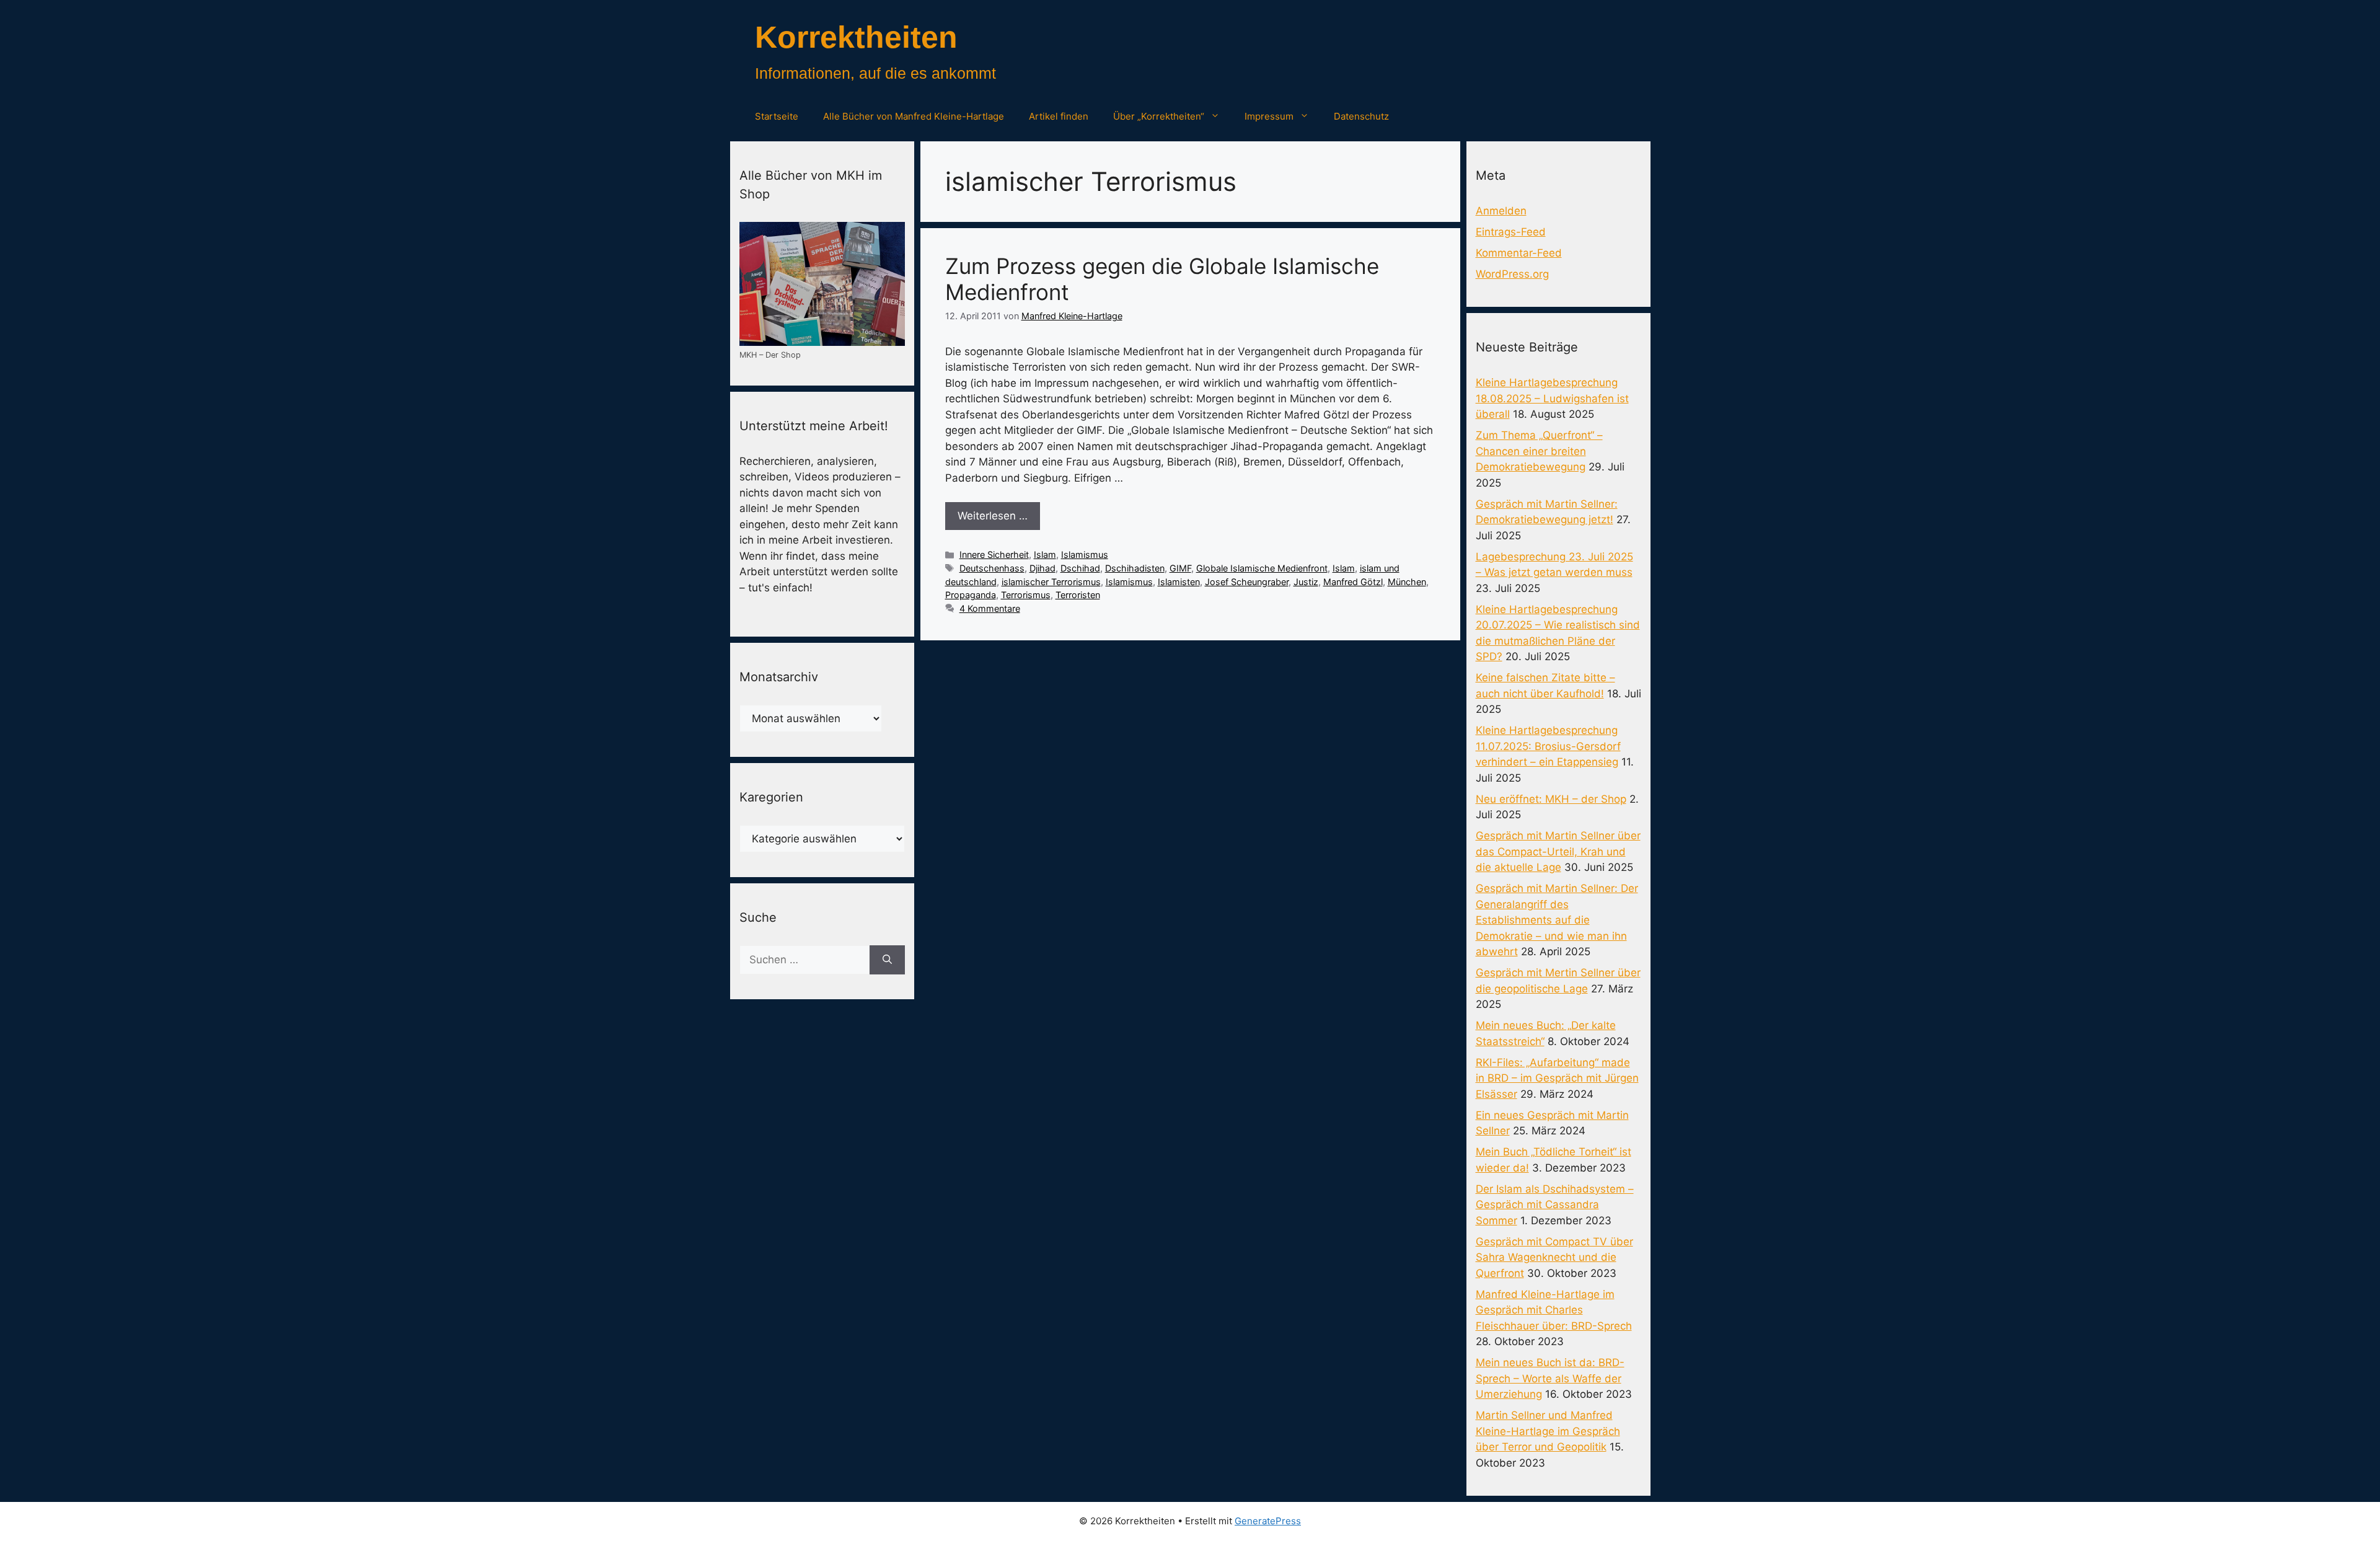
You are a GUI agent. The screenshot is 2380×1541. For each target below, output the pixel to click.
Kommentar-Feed (1519, 253)
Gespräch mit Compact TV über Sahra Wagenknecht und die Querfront (1554, 1257)
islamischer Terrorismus (1051, 582)
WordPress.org (1512, 274)
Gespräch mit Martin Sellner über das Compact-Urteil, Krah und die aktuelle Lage (1558, 851)
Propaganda (971, 595)
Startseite (777, 116)
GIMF (1180, 568)
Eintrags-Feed (1511, 232)
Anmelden (1501, 211)
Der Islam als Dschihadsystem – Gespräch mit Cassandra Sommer (1555, 1205)
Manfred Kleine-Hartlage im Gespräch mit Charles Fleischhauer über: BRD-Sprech (1554, 1310)
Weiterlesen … (993, 516)
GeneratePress (1268, 1521)
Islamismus (1085, 554)
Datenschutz (1361, 116)
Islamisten (1179, 582)
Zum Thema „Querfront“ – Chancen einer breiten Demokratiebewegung (1539, 451)
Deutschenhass (992, 568)
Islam (1045, 554)
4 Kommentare (990, 608)
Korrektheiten (856, 37)
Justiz (1306, 582)
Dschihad (1080, 568)
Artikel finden (1059, 116)
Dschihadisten (1135, 568)
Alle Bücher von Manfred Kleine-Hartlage (914, 116)
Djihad (1042, 568)
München (1407, 582)
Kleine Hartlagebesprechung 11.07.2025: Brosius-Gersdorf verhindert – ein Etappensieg (1548, 746)
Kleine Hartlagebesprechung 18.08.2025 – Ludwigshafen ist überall (1552, 398)
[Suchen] (887, 960)
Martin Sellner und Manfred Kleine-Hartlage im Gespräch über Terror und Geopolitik (1548, 1431)
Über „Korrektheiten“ (1159, 116)
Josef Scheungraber (1247, 582)
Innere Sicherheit (994, 554)
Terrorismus (1026, 595)
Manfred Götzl (1353, 582)
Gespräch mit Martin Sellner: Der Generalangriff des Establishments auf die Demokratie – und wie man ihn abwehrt (1557, 920)
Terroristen (1078, 595)
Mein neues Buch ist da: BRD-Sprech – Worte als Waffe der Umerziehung (1550, 1378)
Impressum (1269, 116)
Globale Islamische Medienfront (1262, 568)
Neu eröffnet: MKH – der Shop (1551, 799)
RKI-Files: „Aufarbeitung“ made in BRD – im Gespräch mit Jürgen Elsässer (1557, 1078)
